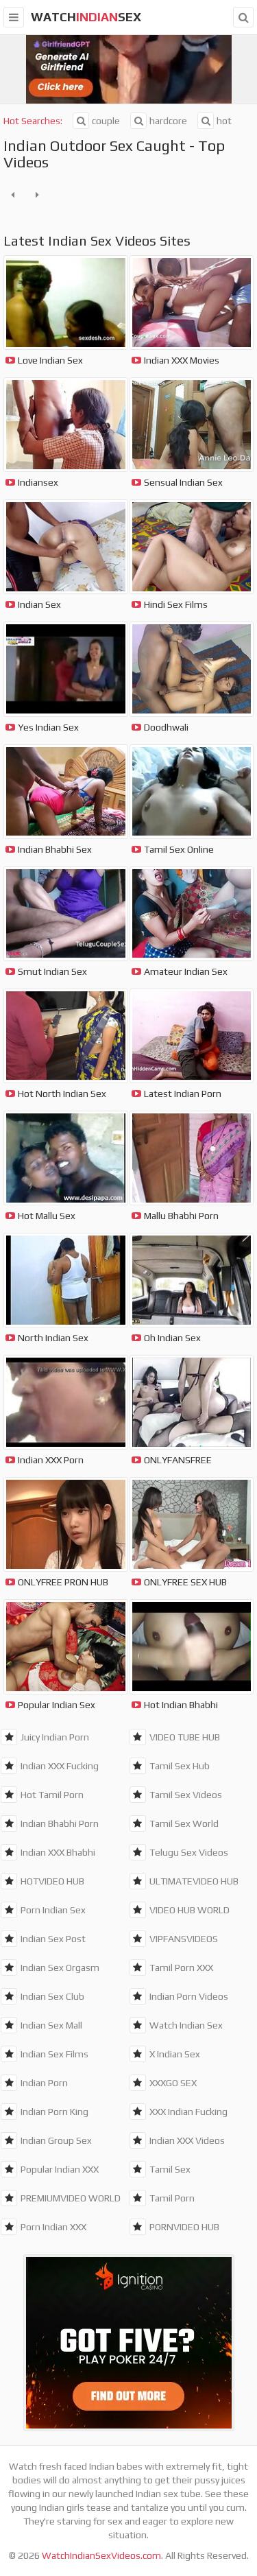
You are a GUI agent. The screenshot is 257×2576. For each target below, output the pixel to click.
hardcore (168, 121)
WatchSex (86, 17)
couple (106, 121)
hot (224, 121)
